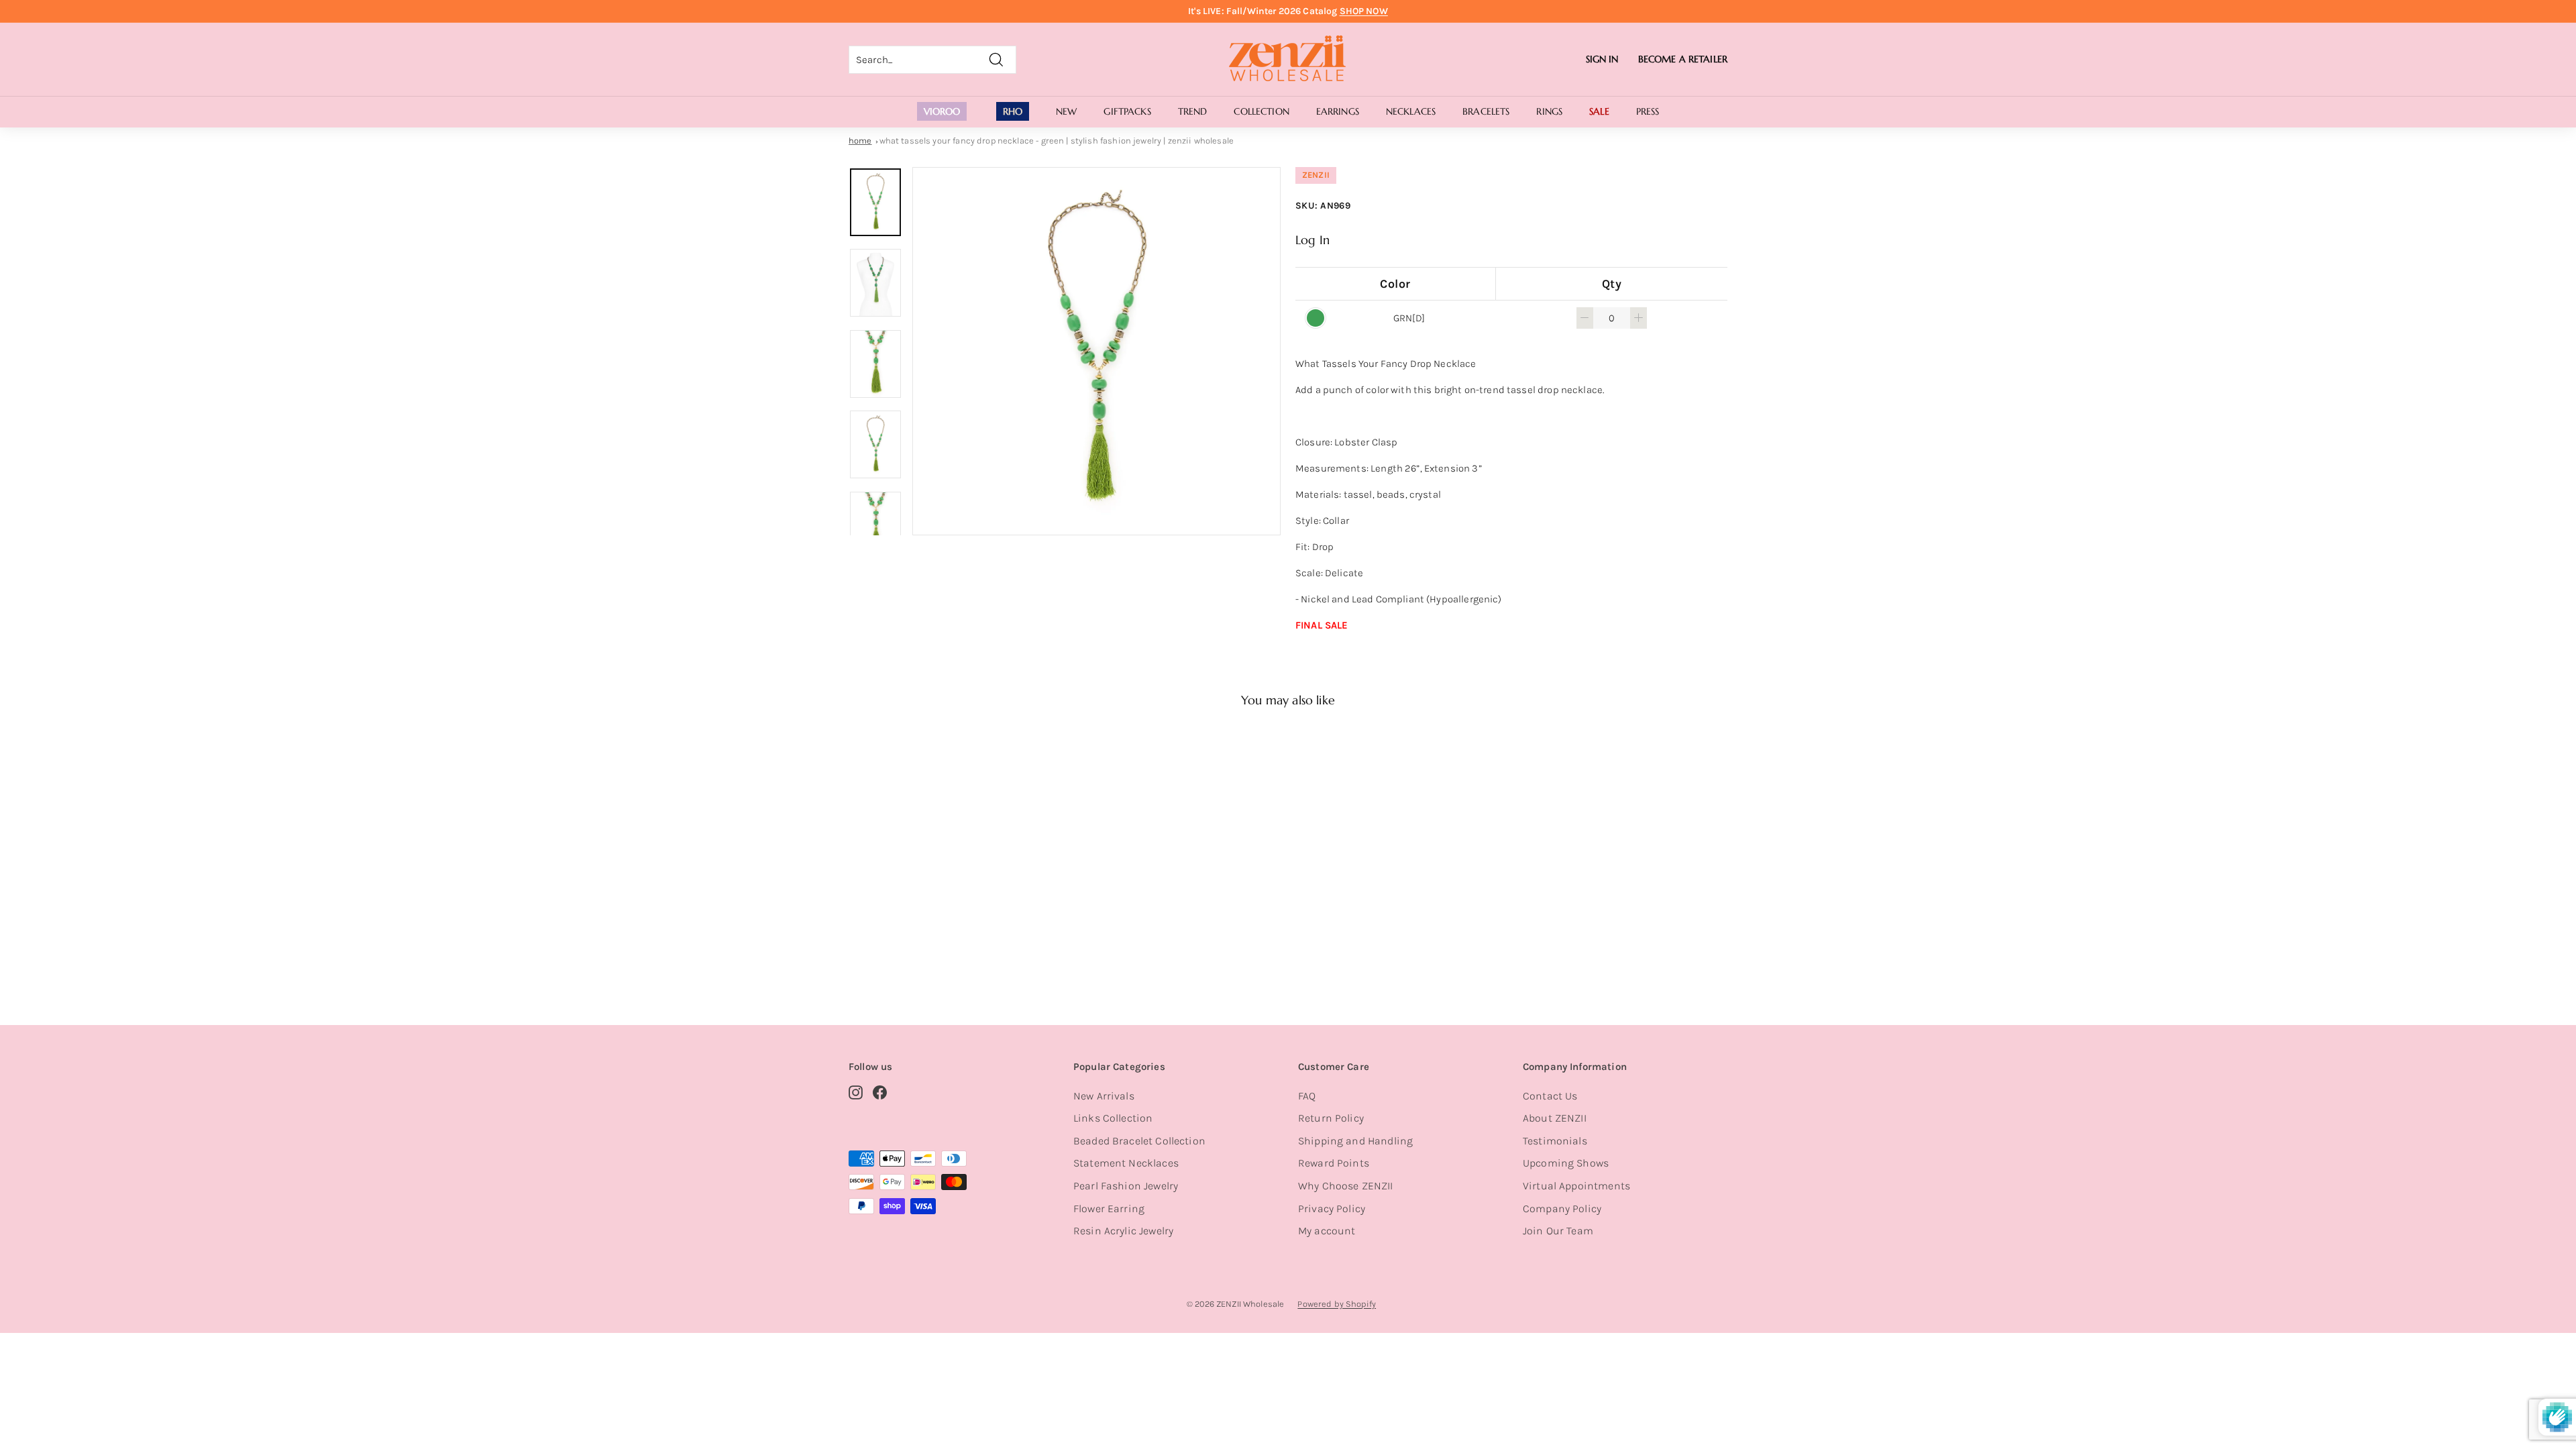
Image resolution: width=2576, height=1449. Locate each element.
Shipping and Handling (1355, 1141)
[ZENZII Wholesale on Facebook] (880, 1092)
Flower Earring (1109, 1209)
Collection (1261, 111)
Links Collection (1113, 1118)
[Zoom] (1096, 351)
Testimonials (1555, 1141)
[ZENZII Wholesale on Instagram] (856, 1092)
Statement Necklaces (1126, 1163)
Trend (1193, 111)
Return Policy (1331, 1118)
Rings (1549, 111)
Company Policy (1562, 1209)
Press (1648, 111)
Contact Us (1550, 1096)
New (1066, 111)
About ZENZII (1555, 1118)
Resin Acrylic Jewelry (1123, 1231)
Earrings (1338, 111)
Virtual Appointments (1576, 1186)
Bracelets (1486, 111)
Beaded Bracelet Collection (1139, 1141)
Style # (918, 946)
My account (1327, 1231)
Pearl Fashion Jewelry (1126, 1186)
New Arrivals (1104, 1096)
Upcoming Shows (1566, 1163)
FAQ (1307, 1096)
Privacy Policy (1332, 1209)
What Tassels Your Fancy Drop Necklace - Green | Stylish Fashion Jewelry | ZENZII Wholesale (1057, 141)
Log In (1312, 240)
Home (860, 141)
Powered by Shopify (1337, 1304)
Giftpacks (1127, 111)
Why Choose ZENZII (1346, 1186)
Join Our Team (1558, 1231)
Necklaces (1411, 111)
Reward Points (1334, 1163)
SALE (1599, 111)
